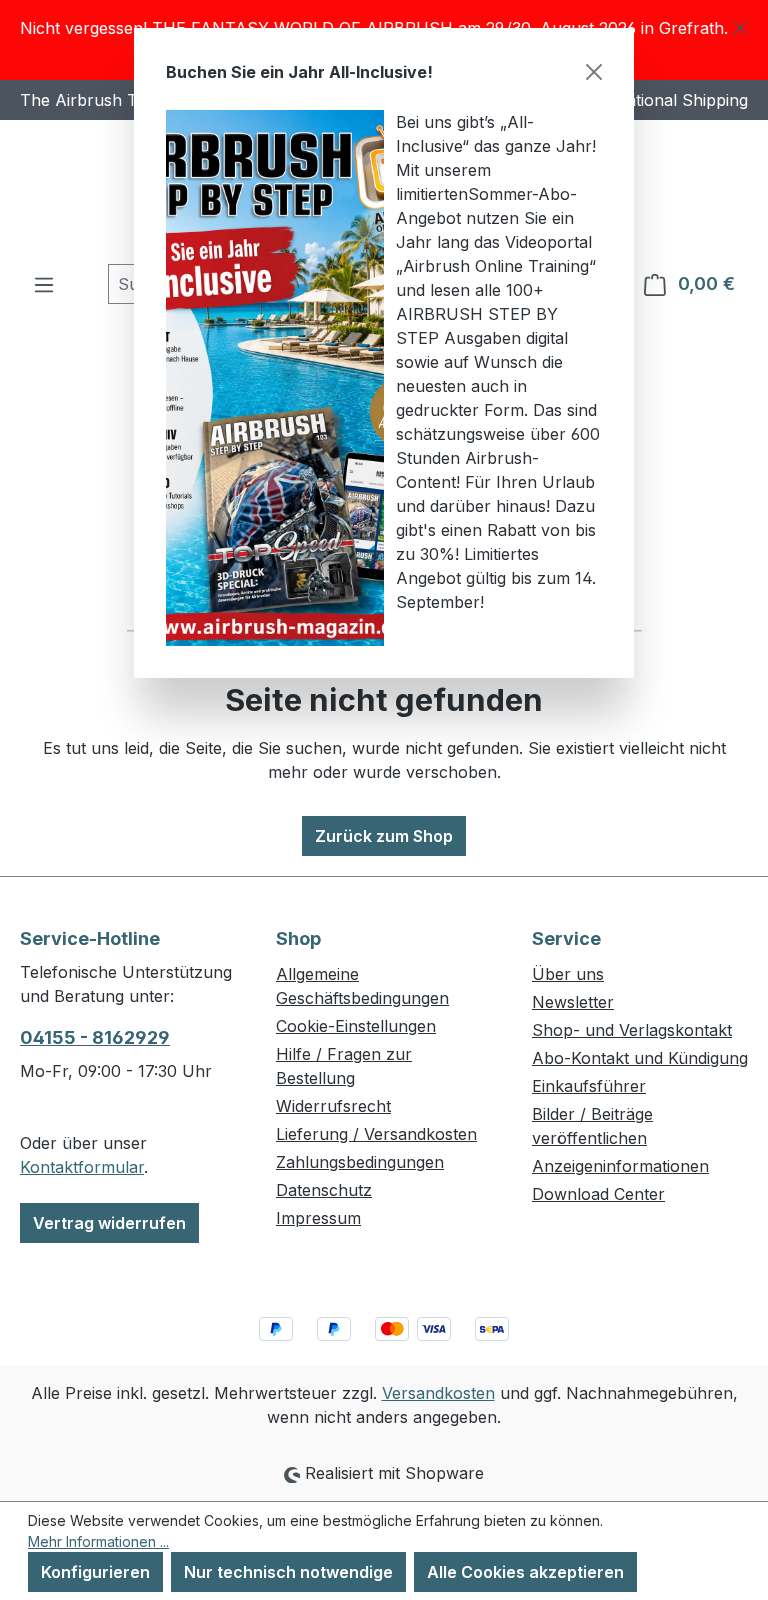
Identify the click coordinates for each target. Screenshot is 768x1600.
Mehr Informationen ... (98, 1541)
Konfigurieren (95, 1572)
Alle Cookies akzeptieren (525, 1572)
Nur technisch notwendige (288, 1572)
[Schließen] (594, 72)
